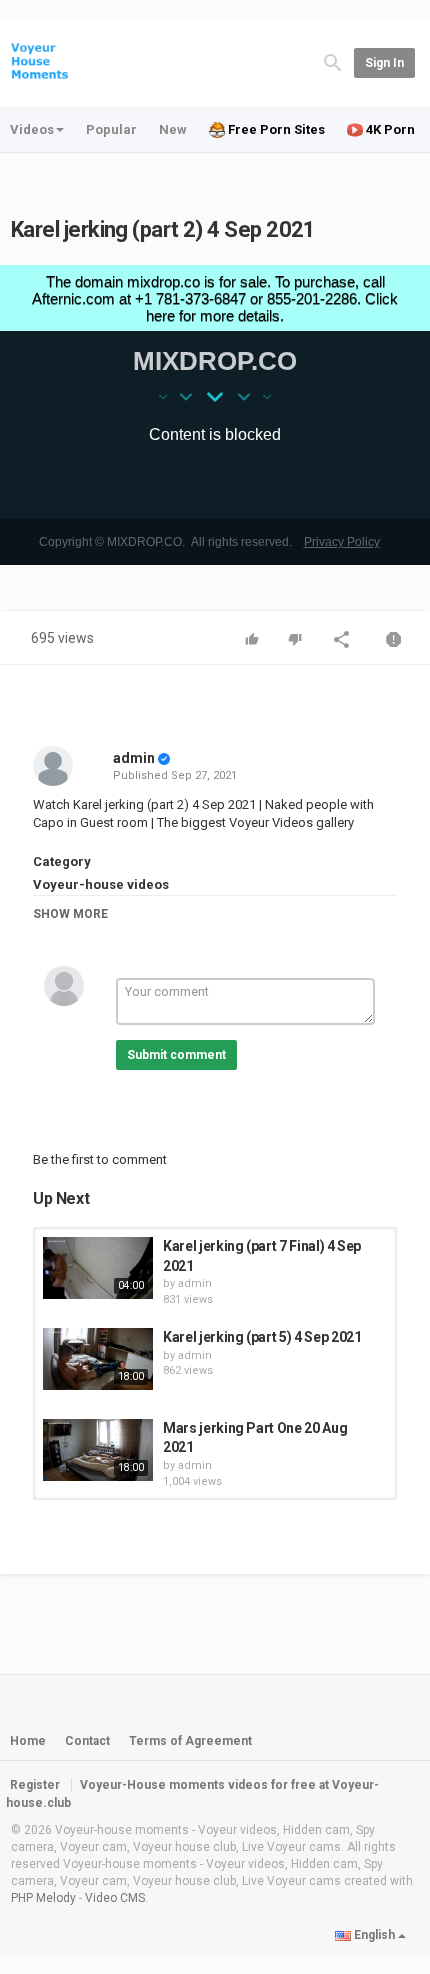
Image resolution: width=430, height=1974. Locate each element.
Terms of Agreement (190, 1741)
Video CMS (115, 1898)
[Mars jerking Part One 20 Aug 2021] (98, 1450)
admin (134, 758)
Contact (87, 1741)
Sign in (384, 63)
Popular (111, 129)
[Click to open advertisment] (215, 415)
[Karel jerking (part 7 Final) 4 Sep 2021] (98, 1268)
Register (35, 1785)
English (374, 1935)
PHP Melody (43, 1898)
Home (28, 1741)
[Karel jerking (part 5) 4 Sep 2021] (98, 1359)
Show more (70, 914)
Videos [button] (32, 129)
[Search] (333, 61)
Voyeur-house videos (101, 884)
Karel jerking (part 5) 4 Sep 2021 (262, 1337)
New (173, 129)
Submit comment (176, 1055)
